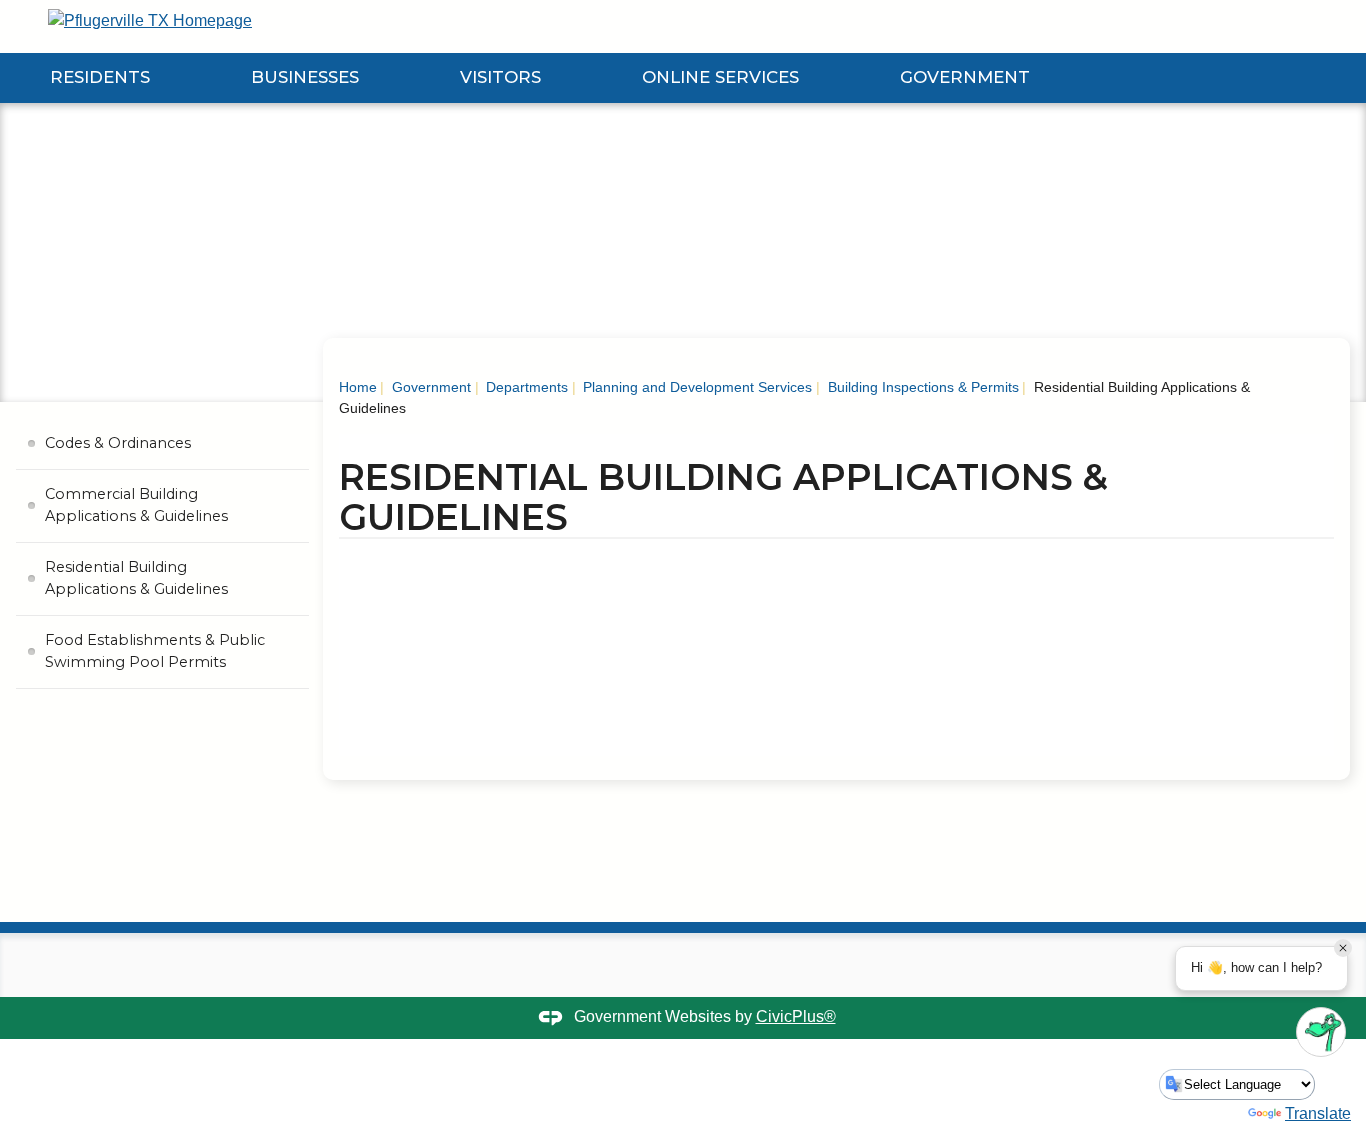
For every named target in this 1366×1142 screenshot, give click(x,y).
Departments (525, 387)
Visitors (500, 77)
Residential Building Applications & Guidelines (136, 578)
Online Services (720, 77)
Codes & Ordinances (118, 443)
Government (965, 77)
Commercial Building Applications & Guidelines (136, 505)
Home (358, 387)
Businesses (305, 77)
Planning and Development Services (695, 387)
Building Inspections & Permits (921, 387)
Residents (100, 77)
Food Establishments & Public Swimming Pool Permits (155, 651)
